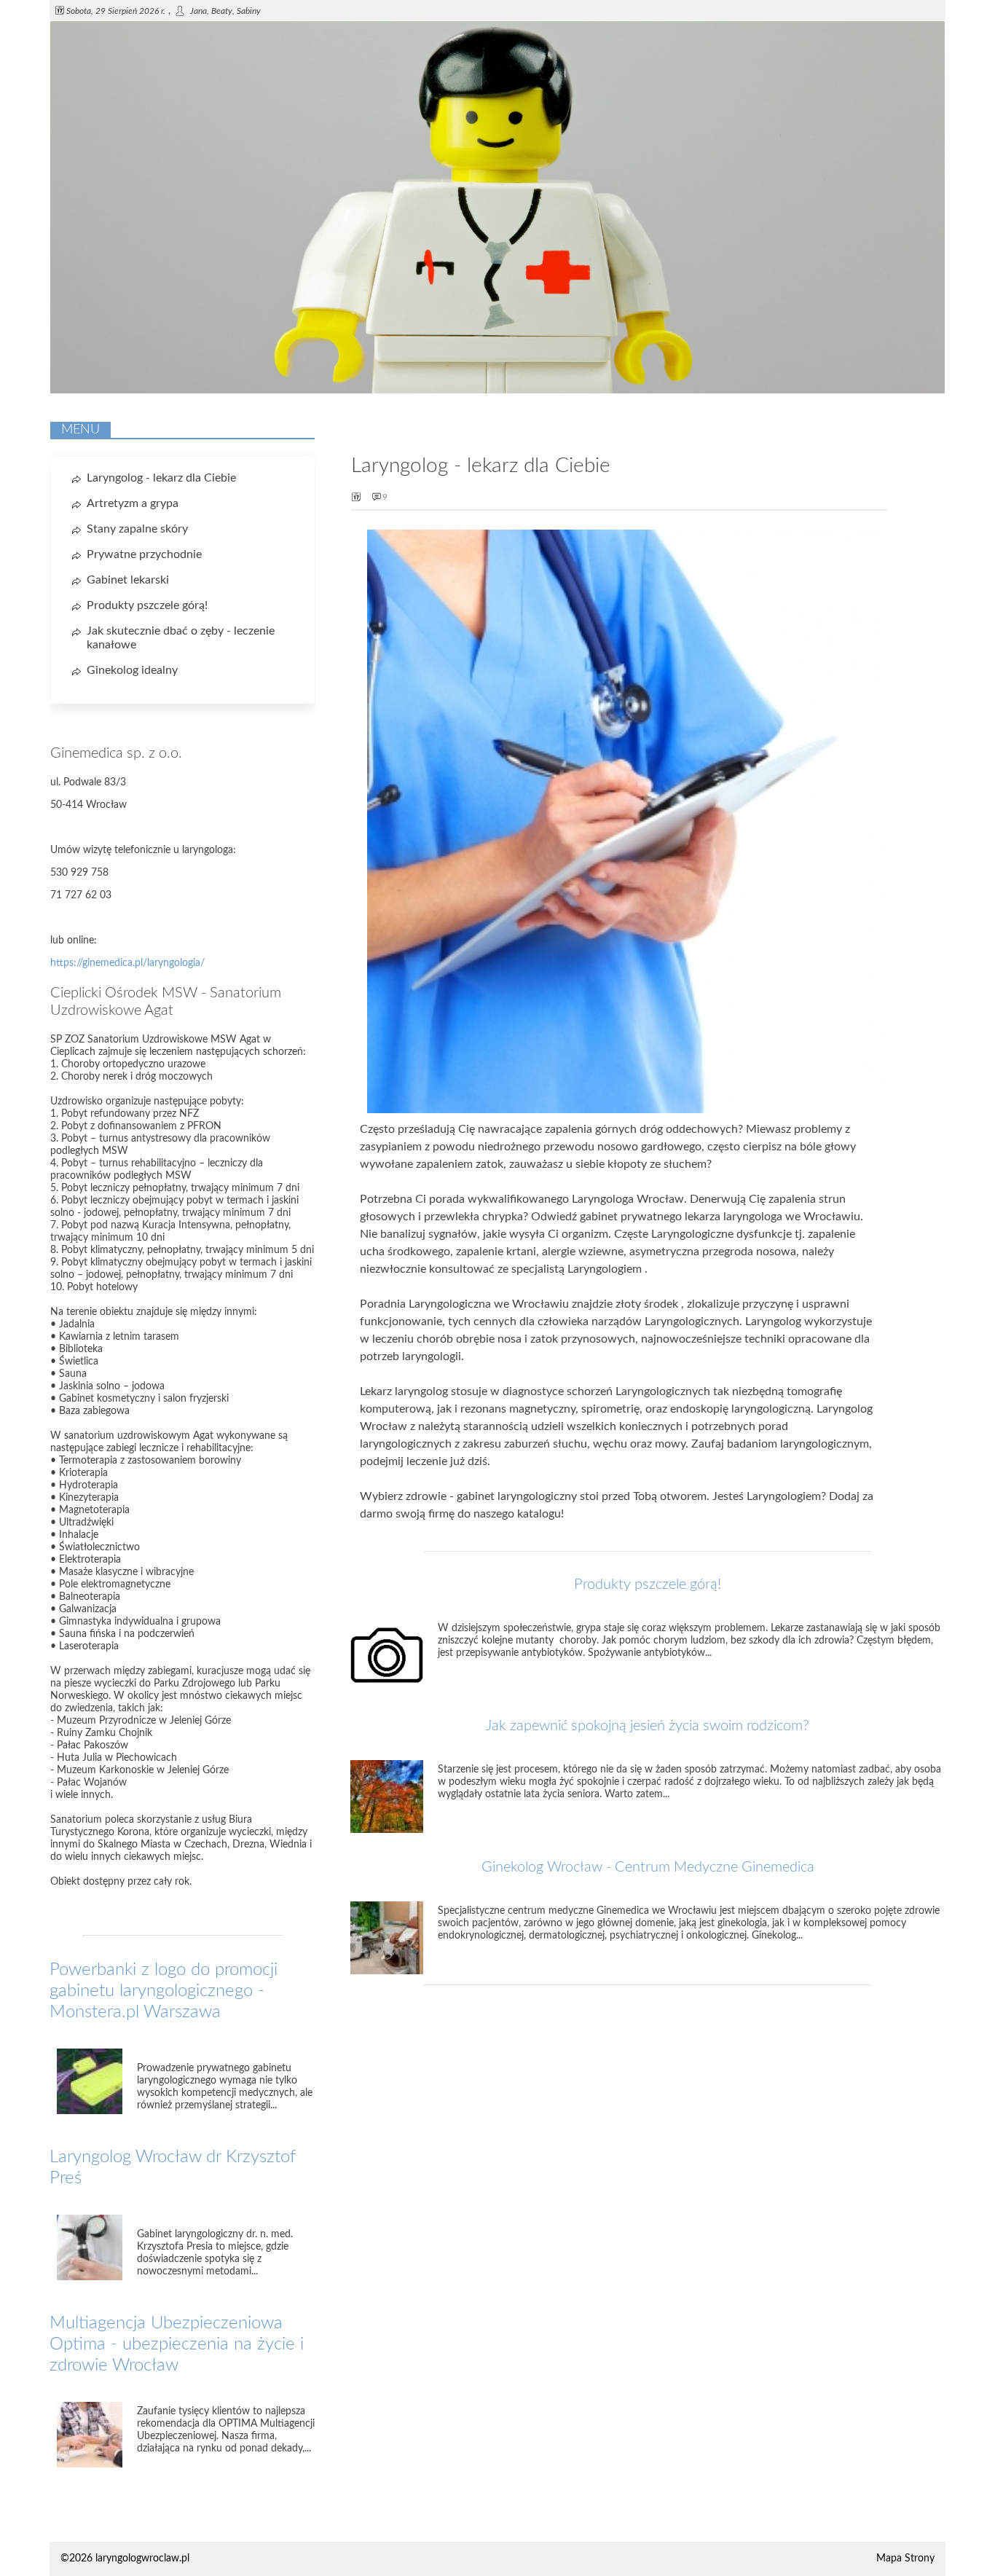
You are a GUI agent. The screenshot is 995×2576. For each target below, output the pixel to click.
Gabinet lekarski (128, 580)
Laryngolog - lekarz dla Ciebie (161, 478)
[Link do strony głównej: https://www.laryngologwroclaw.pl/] (497, 390)
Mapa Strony (905, 2559)
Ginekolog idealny (132, 670)
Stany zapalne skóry (137, 529)
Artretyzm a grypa (133, 503)
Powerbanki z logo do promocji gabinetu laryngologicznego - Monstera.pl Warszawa (164, 1991)
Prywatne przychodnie (144, 554)
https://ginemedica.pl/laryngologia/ (127, 963)
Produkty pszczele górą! (648, 1585)
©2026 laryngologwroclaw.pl (125, 2559)
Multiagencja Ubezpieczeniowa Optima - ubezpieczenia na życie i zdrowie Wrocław (177, 2344)
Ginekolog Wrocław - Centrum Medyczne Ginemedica (648, 1867)
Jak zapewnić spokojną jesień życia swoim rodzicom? (648, 1726)
